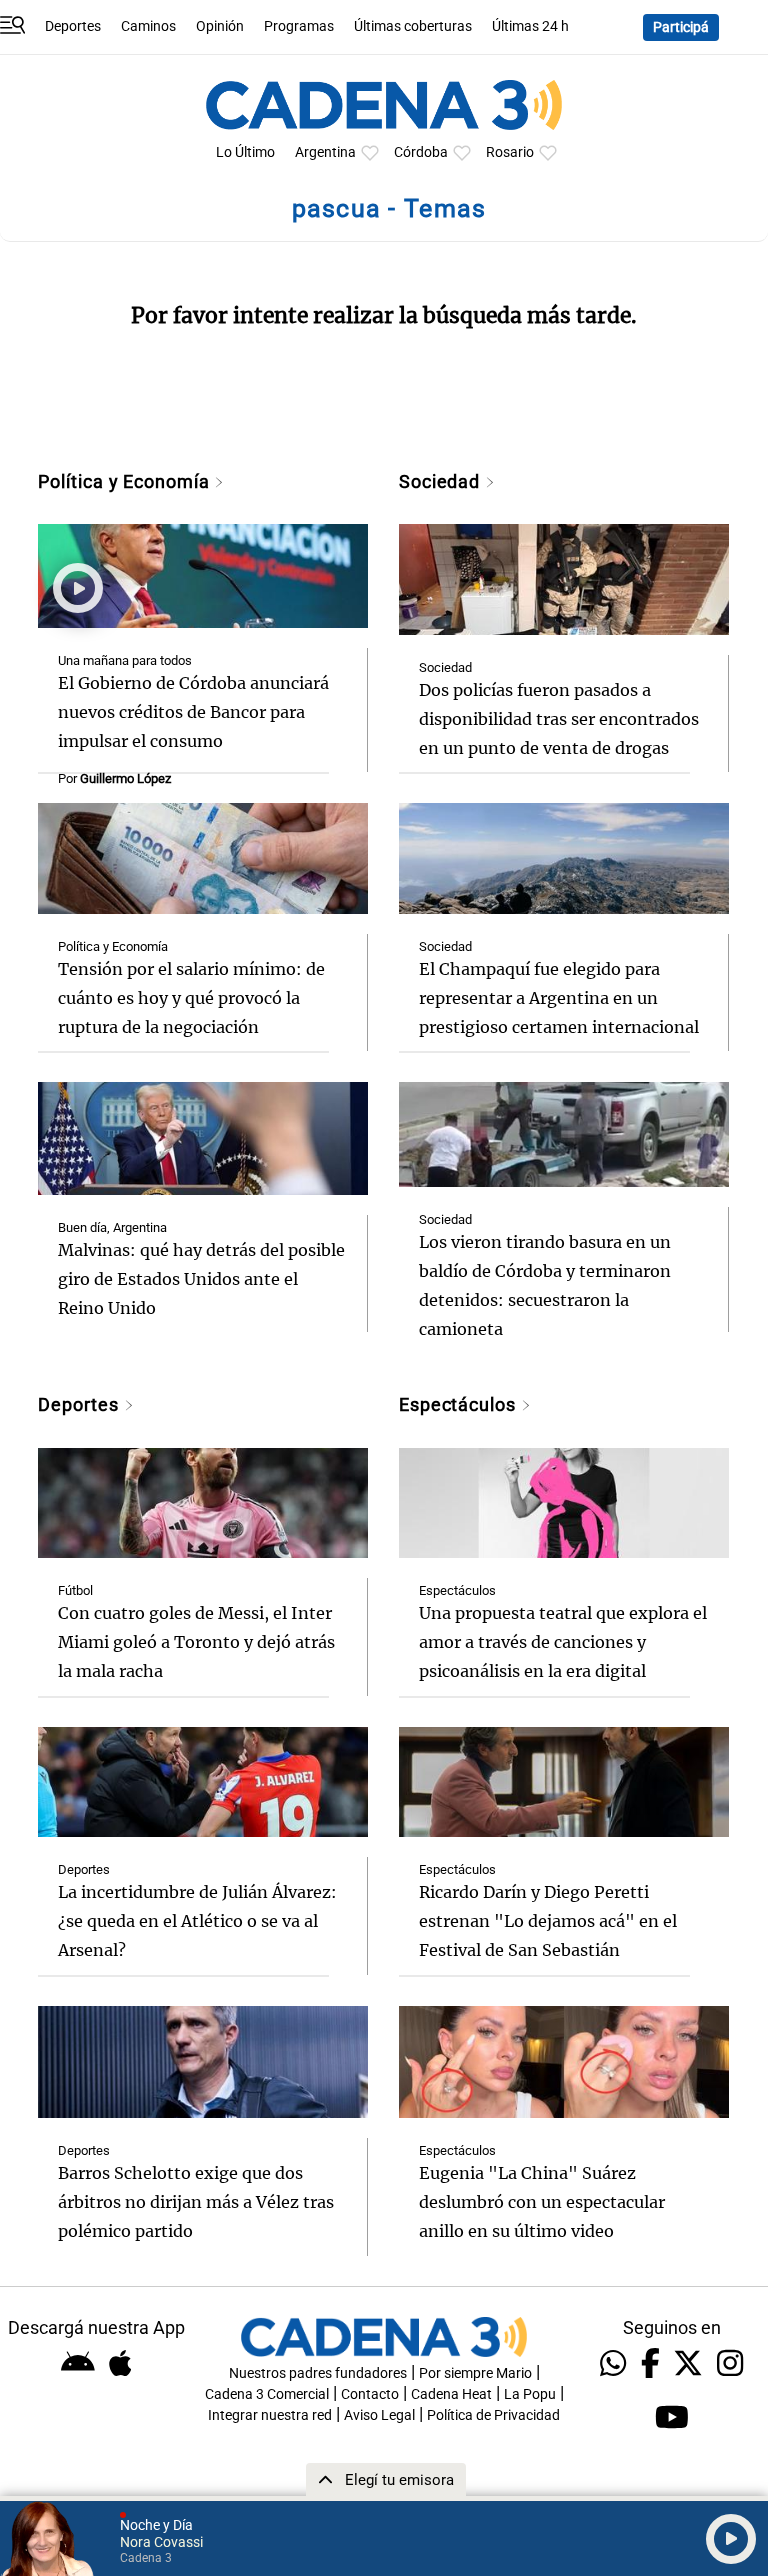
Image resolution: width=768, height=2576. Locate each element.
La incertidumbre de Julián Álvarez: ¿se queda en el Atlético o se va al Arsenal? (197, 1921)
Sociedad (442, 481)
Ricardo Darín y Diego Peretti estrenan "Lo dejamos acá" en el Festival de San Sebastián (548, 1921)
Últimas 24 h (530, 26)
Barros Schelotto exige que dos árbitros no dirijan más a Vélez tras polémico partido (196, 2202)
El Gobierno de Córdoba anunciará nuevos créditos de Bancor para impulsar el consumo (193, 712)
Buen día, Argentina (112, 1227)
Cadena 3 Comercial (267, 2394)
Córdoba (421, 152)
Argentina (325, 152)
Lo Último (245, 152)
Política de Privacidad (493, 2415)
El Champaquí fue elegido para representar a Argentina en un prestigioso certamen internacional (559, 998)
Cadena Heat (451, 2394)
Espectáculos (460, 1404)
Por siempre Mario (475, 2373)
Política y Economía (126, 481)
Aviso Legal (379, 2415)
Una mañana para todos (125, 660)
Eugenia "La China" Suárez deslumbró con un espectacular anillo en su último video (542, 2202)
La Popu (530, 2394)
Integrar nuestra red (270, 2415)
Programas (299, 26)
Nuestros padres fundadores (318, 2373)
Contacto (370, 2394)
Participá (681, 27)
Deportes (73, 26)
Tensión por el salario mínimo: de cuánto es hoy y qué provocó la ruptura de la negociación (191, 998)
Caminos (148, 26)
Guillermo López (125, 778)
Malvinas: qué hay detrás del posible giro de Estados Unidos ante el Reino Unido (201, 1279)
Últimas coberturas (413, 26)
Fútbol (75, 1590)
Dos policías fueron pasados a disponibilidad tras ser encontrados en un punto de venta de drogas (559, 719)
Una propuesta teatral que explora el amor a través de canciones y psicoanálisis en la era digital (563, 1642)
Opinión (220, 26)
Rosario (510, 152)
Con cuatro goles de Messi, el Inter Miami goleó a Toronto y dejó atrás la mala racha (196, 1642)
